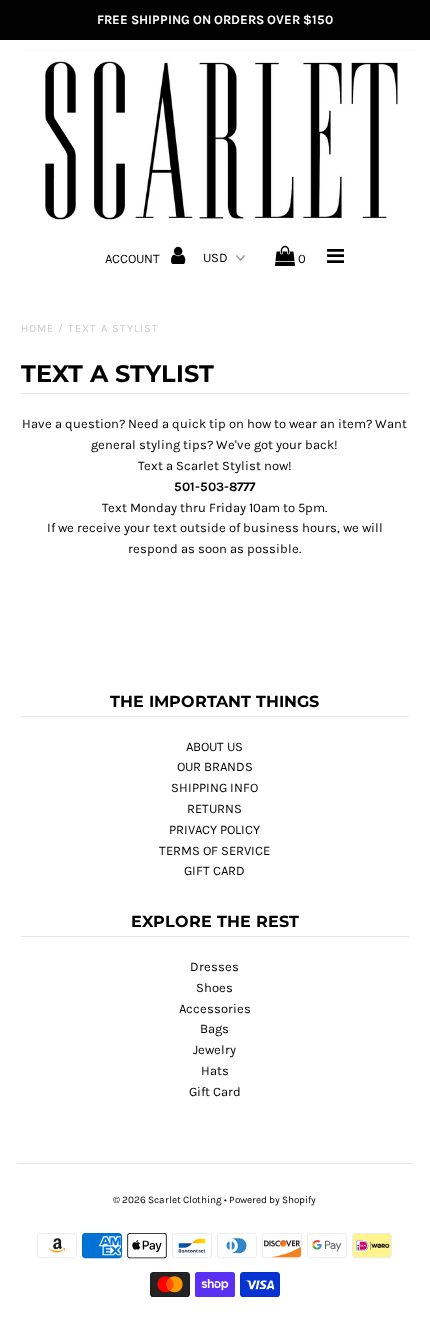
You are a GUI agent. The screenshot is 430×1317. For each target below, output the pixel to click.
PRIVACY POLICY (214, 829)
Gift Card (215, 1091)
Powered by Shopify (272, 1200)
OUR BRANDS (215, 766)
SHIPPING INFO (214, 787)
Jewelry (214, 1049)
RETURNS (214, 808)
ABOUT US (214, 746)
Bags (214, 1028)
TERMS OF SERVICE (214, 850)
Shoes (214, 987)
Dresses (214, 966)
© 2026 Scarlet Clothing (167, 1200)
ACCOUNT (134, 258)
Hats (215, 1070)
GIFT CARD (214, 870)
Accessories (215, 1008)
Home (37, 328)
